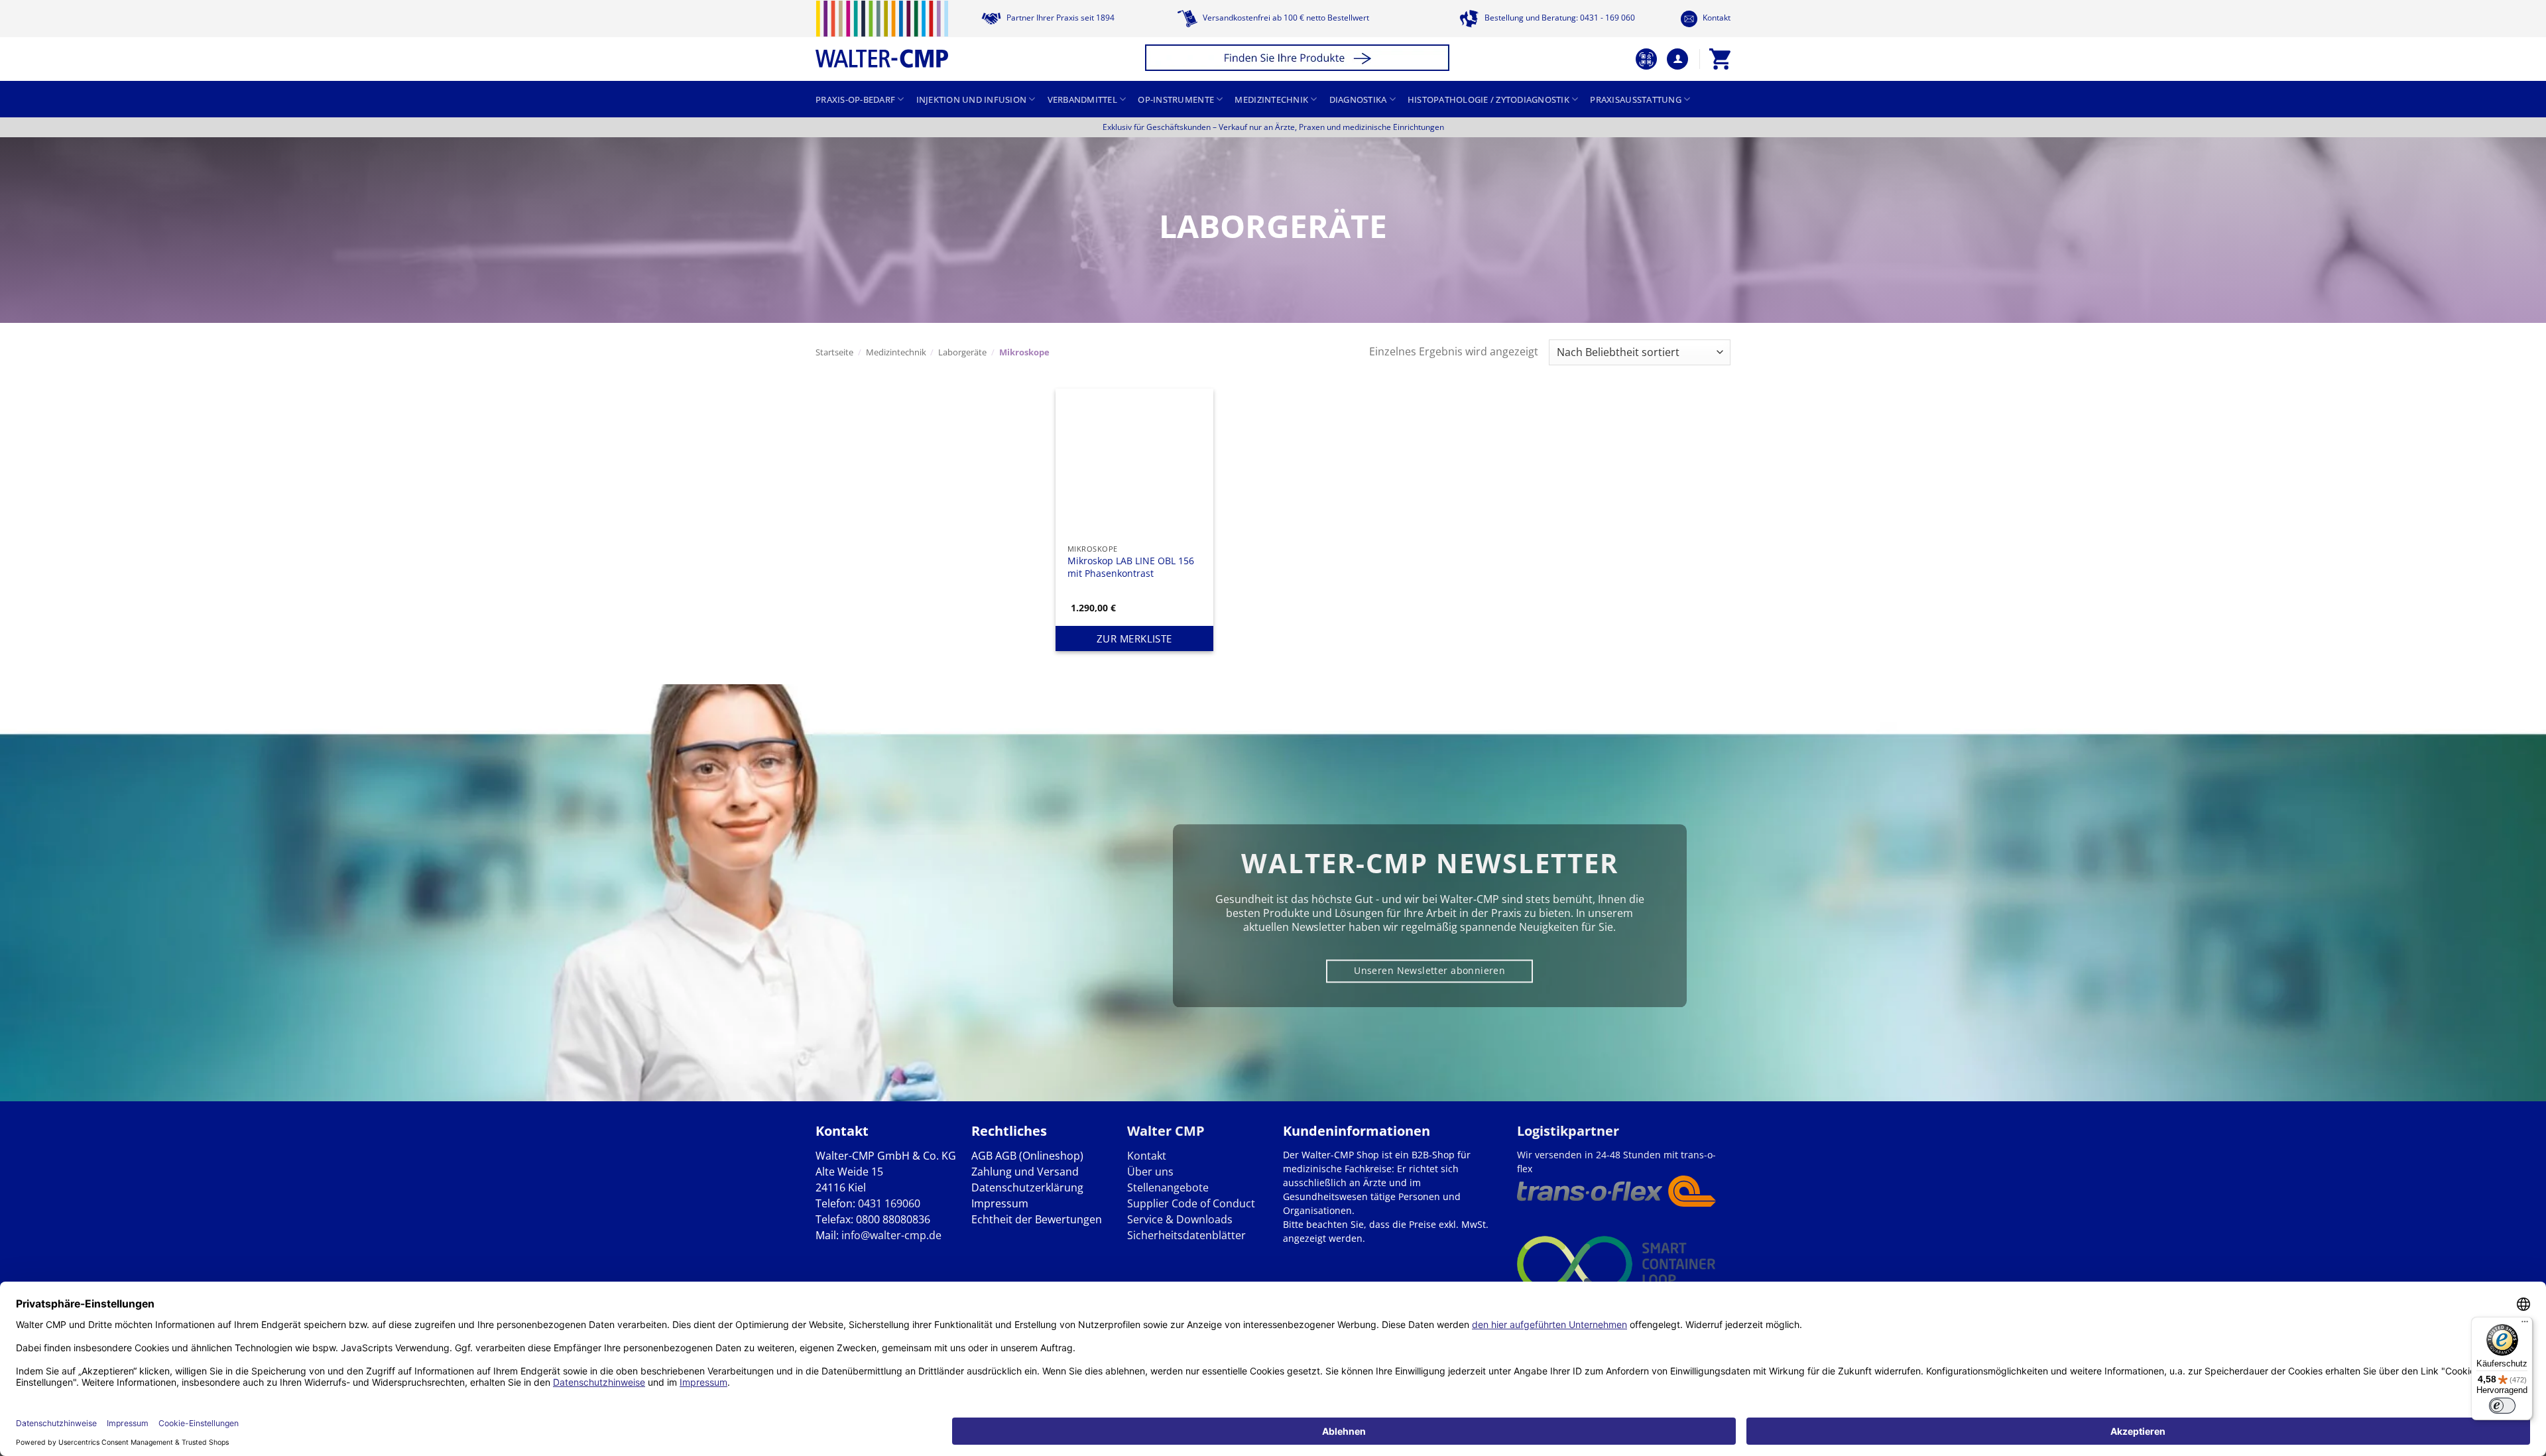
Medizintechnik (1271, 99)
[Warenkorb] (1720, 59)
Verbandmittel (1082, 99)
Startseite (834, 352)
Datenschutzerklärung (1027, 1187)
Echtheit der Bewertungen (1037, 1219)
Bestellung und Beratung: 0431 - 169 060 (1559, 18)
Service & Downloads (1180, 1219)
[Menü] (2525, 1325)
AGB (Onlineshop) (1039, 1156)
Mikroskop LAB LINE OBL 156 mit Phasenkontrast (1131, 567)
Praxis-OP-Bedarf (855, 99)
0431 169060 (889, 1203)
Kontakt (1716, 18)
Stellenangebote (1168, 1187)
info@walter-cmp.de (891, 1235)
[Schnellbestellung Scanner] (1646, 59)
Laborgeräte (962, 352)
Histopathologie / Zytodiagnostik (1488, 99)
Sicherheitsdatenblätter (1186, 1235)
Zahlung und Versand (1025, 1172)
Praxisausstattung (1635, 99)
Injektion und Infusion (972, 99)
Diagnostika (1358, 99)
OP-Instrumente (1176, 99)
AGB (982, 1156)
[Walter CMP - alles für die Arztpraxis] (882, 34)
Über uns (1150, 1172)
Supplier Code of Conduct (1191, 1203)
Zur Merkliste (1134, 638)
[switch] (2502, 1406)
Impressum (1000, 1203)
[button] (1299, 59)
